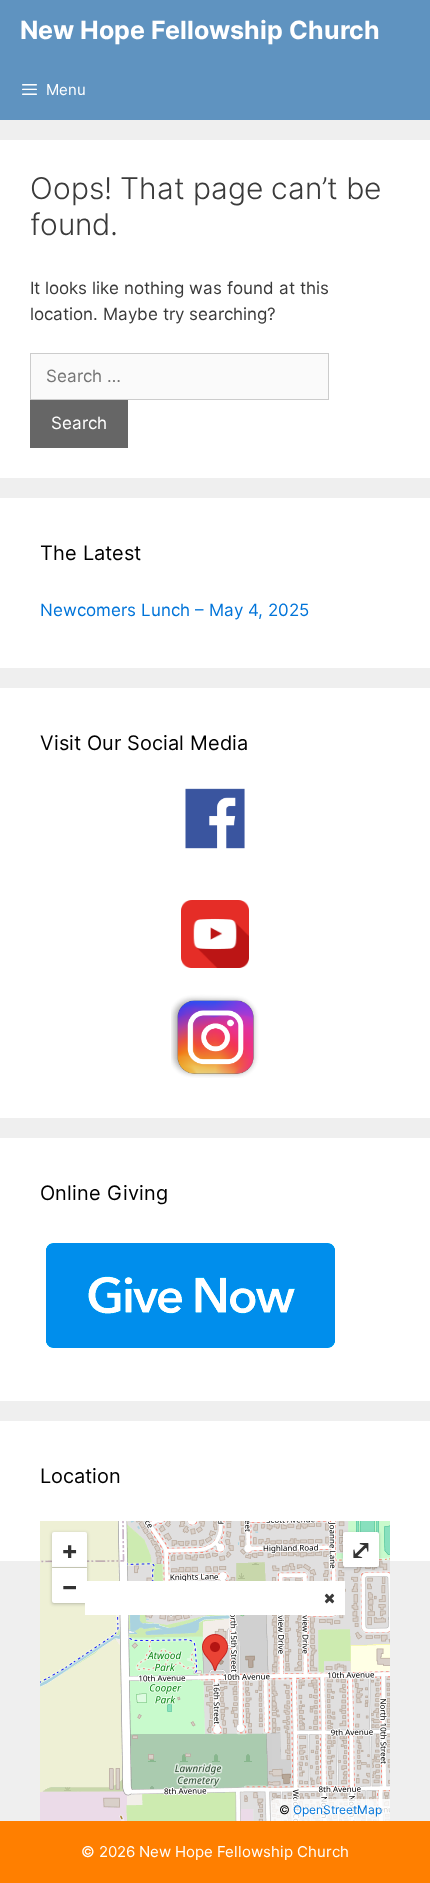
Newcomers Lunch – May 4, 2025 (174, 610)
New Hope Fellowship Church (200, 30)
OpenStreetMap (337, 1809)
